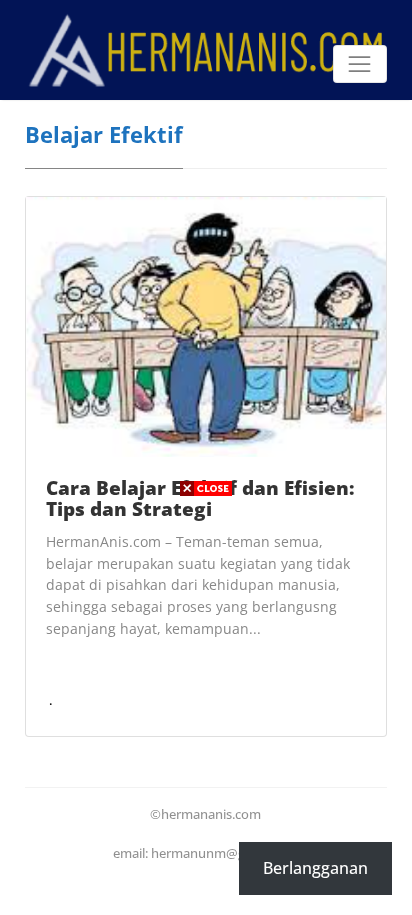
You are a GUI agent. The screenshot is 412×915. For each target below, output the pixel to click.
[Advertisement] (206, 709)
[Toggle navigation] (360, 64)
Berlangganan (315, 868)
